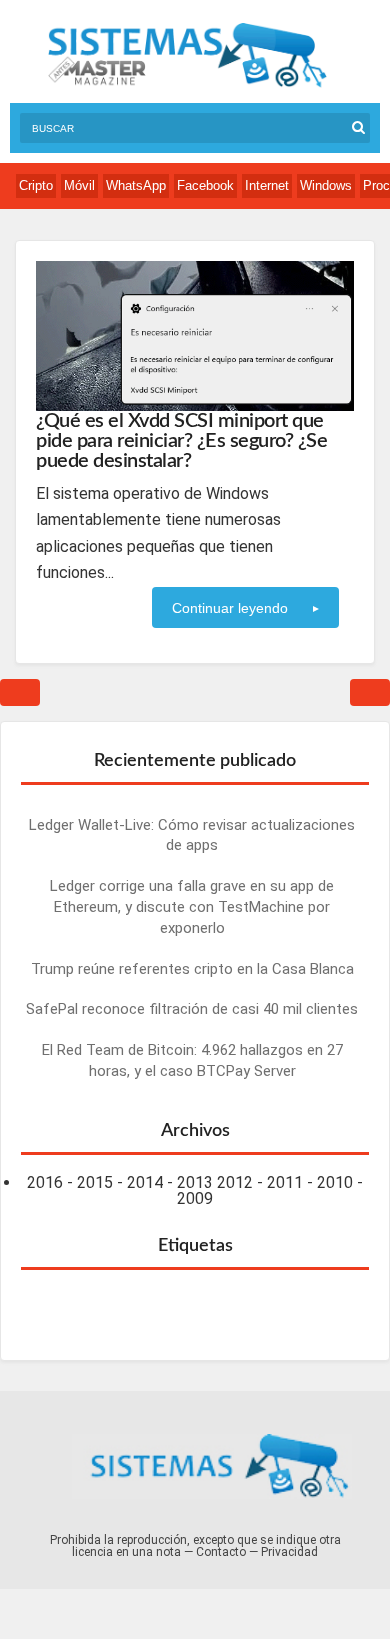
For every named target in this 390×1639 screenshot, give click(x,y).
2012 (235, 1182)
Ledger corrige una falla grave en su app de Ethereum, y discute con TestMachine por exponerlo (192, 907)
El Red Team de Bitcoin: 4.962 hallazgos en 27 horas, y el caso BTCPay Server (192, 1060)
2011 (285, 1182)
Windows (326, 185)
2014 (145, 1182)
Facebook (205, 185)
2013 (195, 1182)
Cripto (36, 185)
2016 (45, 1182)
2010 (335, 1182)
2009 (195, 1198)
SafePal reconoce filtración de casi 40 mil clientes (192, 1009)
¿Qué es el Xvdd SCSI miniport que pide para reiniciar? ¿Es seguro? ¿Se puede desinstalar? (181, 441)
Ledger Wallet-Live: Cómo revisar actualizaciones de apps (192, 835)
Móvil (79, 185)
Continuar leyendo (230, 608)
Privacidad (289, 1552)
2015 (95, 1182)
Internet (267, 185)
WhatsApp (136, 185)
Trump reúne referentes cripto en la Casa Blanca (192, 969)
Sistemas (187, 55)
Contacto (221, 1552)
